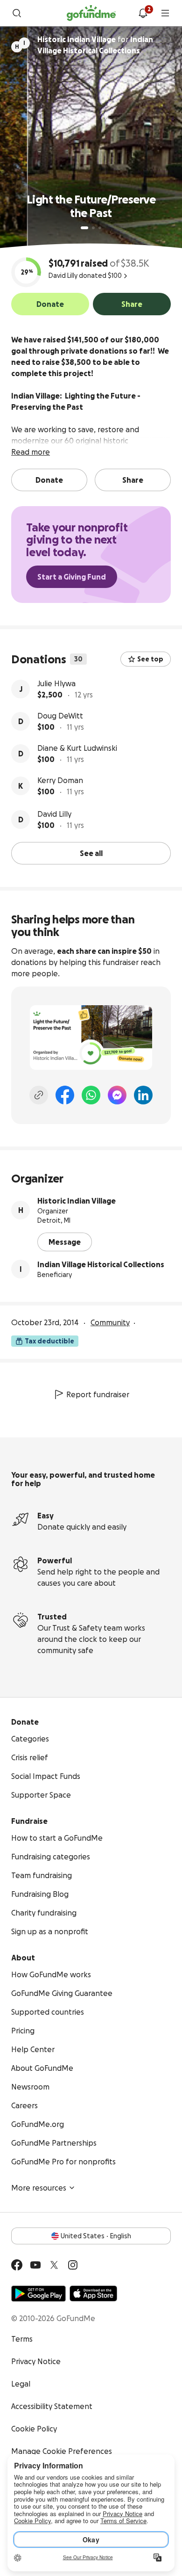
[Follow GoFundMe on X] (54, 2265)
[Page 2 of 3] (93, 228)
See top (150, 659)
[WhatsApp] (91, 1095)
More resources (39, 2188)
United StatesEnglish (96, 2236)
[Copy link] (39, 1095)
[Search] (17, 13)
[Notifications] (143, 13)
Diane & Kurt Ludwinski (77, 748)
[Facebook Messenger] (117, 1095)
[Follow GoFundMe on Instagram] (73, 2265)
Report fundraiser (98, 1394)
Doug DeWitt (60, 716)
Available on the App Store (93, 2293)
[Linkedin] (143, 1095)
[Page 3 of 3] (100, 228)
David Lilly (54, 814)
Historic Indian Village (77, 1201)
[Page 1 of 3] (84, 228)
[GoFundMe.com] (91, 13)
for (95, 45)
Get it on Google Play (38, 2293)
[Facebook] (65, 1095)
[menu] (165, 13)
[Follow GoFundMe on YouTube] (35, 2265)
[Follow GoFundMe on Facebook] (17, 2265)
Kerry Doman (60, 780)
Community (110, 1322)
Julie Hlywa (56, 683)
